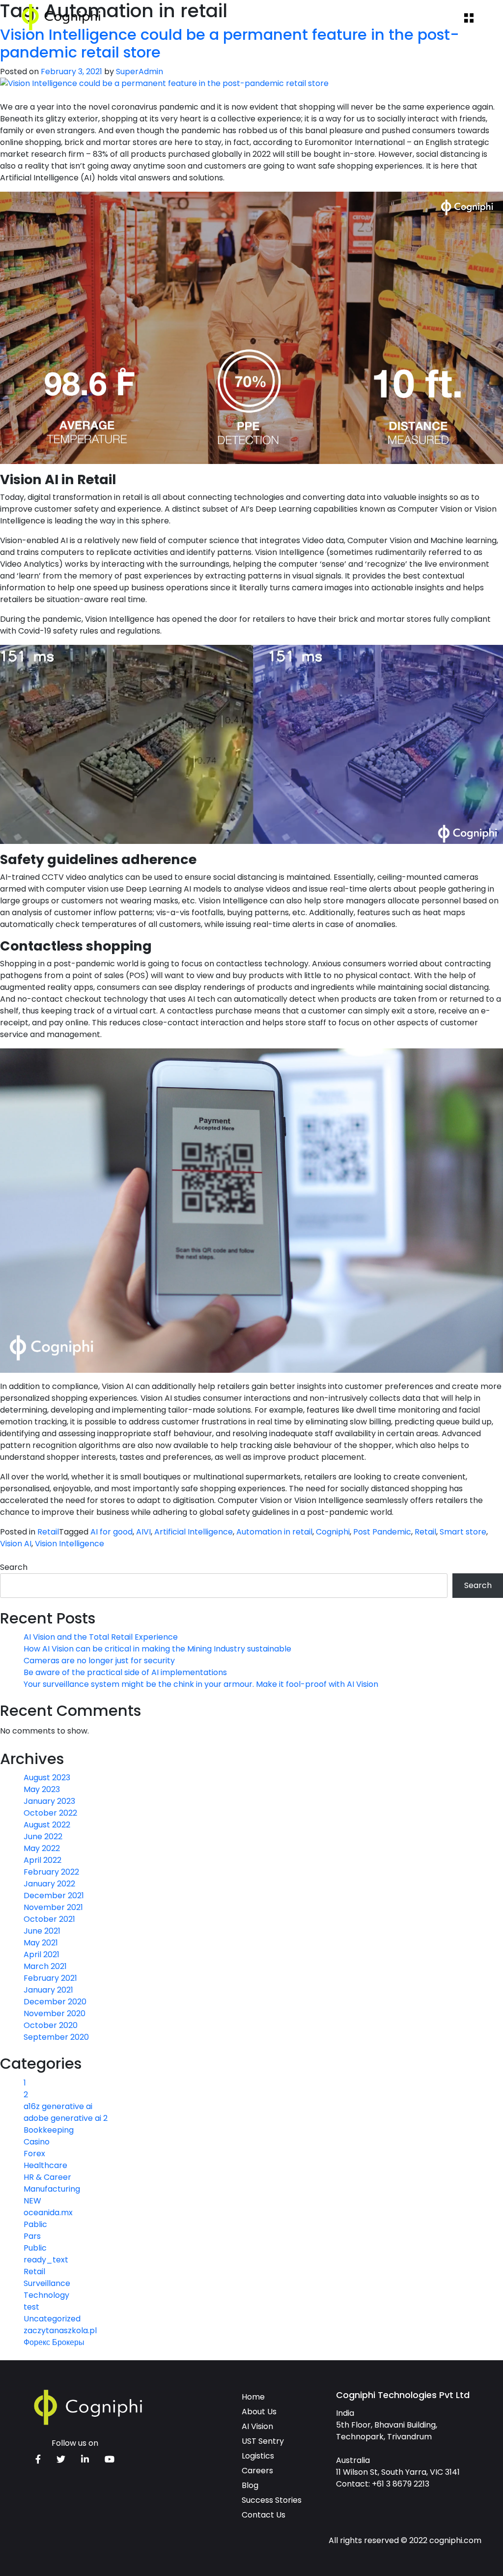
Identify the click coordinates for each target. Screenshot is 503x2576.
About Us (259, 2412)
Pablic (35, 2224)
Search (14, 1567)
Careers (257, 2471)
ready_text (46, 2260)
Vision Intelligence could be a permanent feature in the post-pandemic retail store (230, 44)
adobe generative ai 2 (66, 2118)
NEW (32, 2201)
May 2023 (42, 1789)
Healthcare (45, 2165)
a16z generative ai (58, 2106)
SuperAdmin (140, 72)
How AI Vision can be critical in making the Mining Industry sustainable (157, 1649)
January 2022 (49, 1884)
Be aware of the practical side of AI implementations (125, 1672)
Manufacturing (52, 2189)
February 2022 (51, 1872)
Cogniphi (333, 1532)
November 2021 (53, 1907)
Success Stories (272, 2500)
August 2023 (47, 1778)
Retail (48, 1532)
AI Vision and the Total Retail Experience (101, 1637)
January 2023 (49, 1801)
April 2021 (42, 1954)
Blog (250, 2485)
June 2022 (43, 1837)
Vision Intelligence (70, 1544)
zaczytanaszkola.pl (60, 2330)
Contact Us (264, 2515)
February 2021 (50, 1978)
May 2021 (41, 1943)
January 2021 (48, 1990)
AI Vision (257, 2426)
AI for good (112, 1532)
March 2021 (45, 1966)
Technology (46, 2295)
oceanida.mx (48, 2213)
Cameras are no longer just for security (99, 1661)
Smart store (463, 1532)
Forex (34, 2154)
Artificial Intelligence (194, 1532)
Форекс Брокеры (54, 2342)
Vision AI (16, 1544)
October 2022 (50, 1813)
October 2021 (49, 1919)
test (31, 2307)
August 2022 (47, 1825)
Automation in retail (274, 1532)
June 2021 (42, 1931)
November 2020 (55, 2013)
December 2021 (54, 1896)
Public (35, 2248)
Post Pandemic (382, 1532)
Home (253, 2397)
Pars (32, 2236)
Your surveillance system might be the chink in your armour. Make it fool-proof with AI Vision (201, 1684)
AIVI (143, 1532)
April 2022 (42, 1860)
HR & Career (47, 2177)
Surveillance (47, 2283)
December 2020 (55, 2002)
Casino (37, 2142)
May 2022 (42, 1848)
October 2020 (51, 2025)
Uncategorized (52, 2319)
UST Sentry (263, 2441)
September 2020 (56, 2037)
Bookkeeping (49, 2130)
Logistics (258, 2456)
